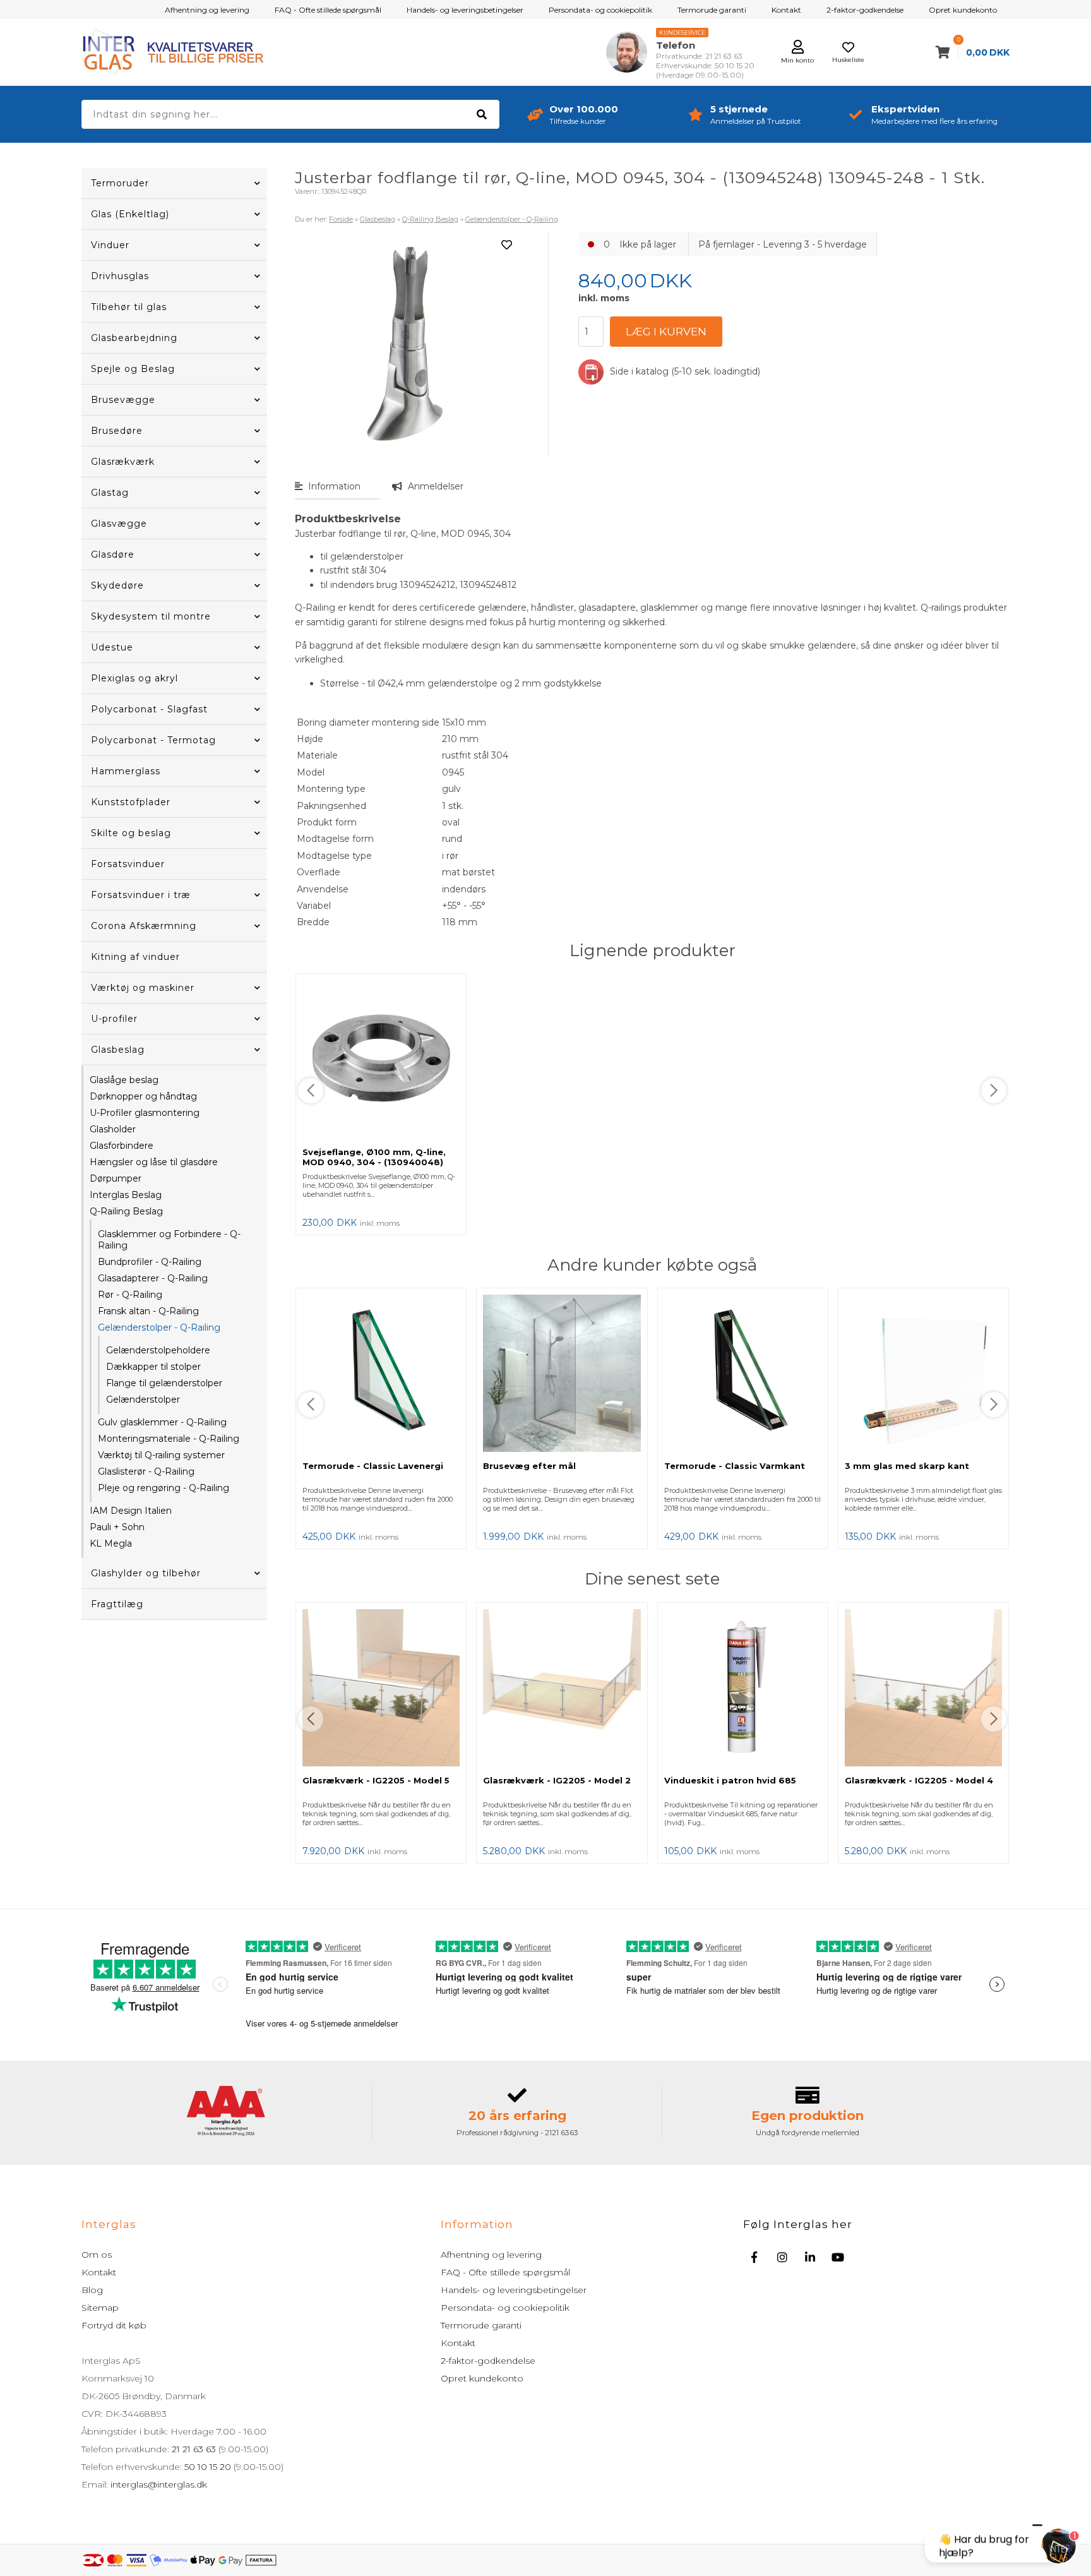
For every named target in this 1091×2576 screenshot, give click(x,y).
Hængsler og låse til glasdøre (154, 1162)
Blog (92, 2290)
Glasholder (113, 1129)
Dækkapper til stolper (153, 1367)
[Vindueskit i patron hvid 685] (743, 1689)
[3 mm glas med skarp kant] (923, 1375)
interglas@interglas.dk (159, 2484)
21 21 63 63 (194, 2449)
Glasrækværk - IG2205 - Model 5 (376, 1780)
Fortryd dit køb (114, 2325)
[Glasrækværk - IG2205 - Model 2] (562, 1689)
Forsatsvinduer (128, 864)
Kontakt (786, 10)
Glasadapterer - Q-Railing (153, 1278)
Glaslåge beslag (124, 1080)
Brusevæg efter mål (529, 1466)
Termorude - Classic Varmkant (735, 1466)
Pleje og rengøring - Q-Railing (164, 1488)
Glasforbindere (122, 1146)
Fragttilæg (117, 1604)
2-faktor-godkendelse (865, 10)
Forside (341, 219)
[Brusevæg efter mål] (562, 1375)
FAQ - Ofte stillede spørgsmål (328, 10)
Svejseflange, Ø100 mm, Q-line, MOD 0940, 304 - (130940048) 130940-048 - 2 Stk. (374, 1162)
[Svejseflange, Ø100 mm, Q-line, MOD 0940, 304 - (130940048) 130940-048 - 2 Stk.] (381, 1060)
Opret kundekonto (963, 10)
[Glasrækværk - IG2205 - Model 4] (923, 1689)
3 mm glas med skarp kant (907, 1466)
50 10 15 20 (208, 2467)
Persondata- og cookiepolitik (600, 10)
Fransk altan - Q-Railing (148, 1311)
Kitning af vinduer (135, 957)
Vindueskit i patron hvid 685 (730, 1780)
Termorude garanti (712, 10)
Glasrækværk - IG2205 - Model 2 (557, 1780)
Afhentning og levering (207, 10)
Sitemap (100, 2308)
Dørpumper (116, 1178)
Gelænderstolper (143, 1399)
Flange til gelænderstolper (164, 1383)
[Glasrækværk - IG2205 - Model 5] (381, 1689)
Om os (97, 2255)
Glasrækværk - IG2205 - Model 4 (919, 1780)
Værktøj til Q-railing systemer (161, 1455)
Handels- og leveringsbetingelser (465, 10)
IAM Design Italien (131, 1511)
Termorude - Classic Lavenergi (373, 1466)
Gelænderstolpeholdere (158, 1350)
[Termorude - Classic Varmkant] (743, 1375)
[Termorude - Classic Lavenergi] (381, 1375)
